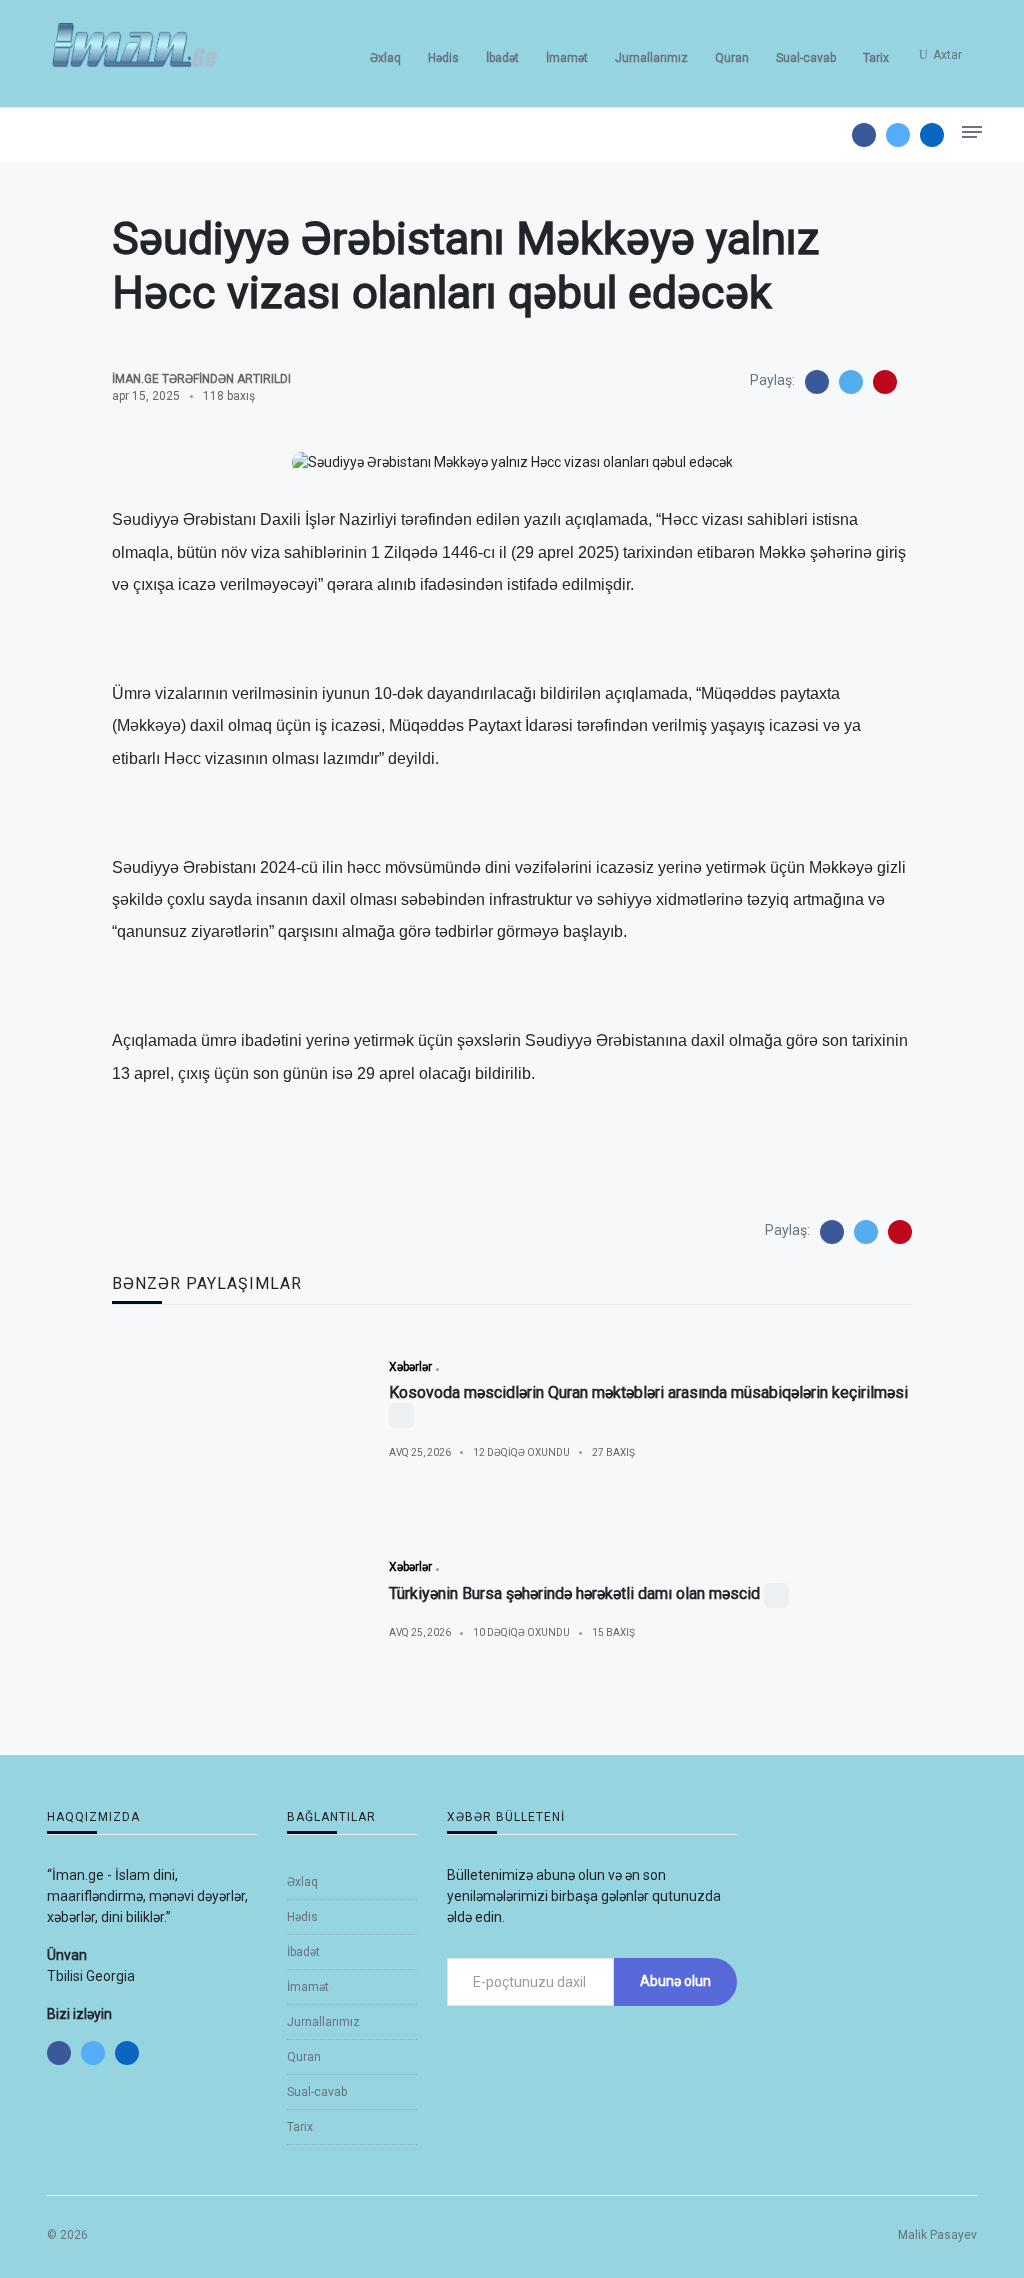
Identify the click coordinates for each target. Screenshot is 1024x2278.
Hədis (443, 58)
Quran (732, 58)
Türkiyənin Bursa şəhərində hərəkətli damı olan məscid (574, 1593)
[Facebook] (864, 135)
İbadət (502, 58)
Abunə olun (675, 1981)
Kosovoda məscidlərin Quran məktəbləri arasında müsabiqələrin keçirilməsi (648, 1392)
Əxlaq (385, 58)
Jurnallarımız (651, 58)
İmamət (567, 58)
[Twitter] (898, 135)
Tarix (876, 58)
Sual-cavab (806, 58)
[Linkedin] (932, 135)
